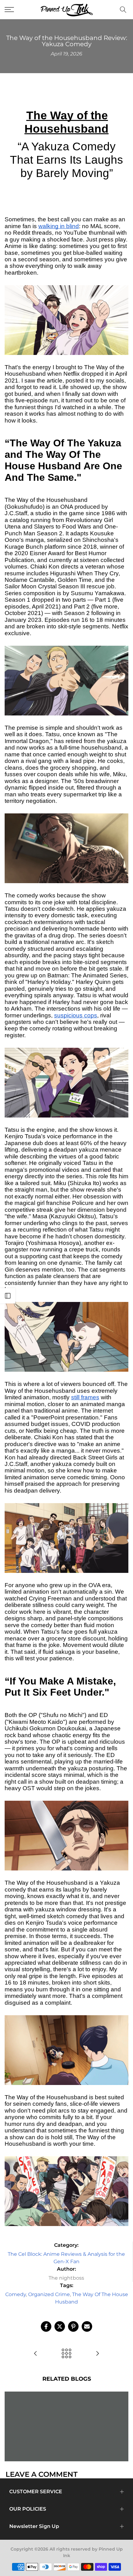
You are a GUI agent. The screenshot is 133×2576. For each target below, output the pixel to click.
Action (32, 2419)
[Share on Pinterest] (73, 2326)
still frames (85, 1397)
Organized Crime (49, 2294)
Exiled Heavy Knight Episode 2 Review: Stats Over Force (67, 2411)
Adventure (56, 2419)
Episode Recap (90, 2419)
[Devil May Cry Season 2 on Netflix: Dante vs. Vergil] (97, 2354)
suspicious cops (76, 1015)
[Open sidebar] (8, 1296)
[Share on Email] (87, 2326)
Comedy (16, 2294)
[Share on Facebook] (46, 2326)
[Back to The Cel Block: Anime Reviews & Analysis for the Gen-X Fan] (66, 2354)
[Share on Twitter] (60, 2326)
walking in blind (59, 226)
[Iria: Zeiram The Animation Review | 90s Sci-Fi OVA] (36, 2354)
